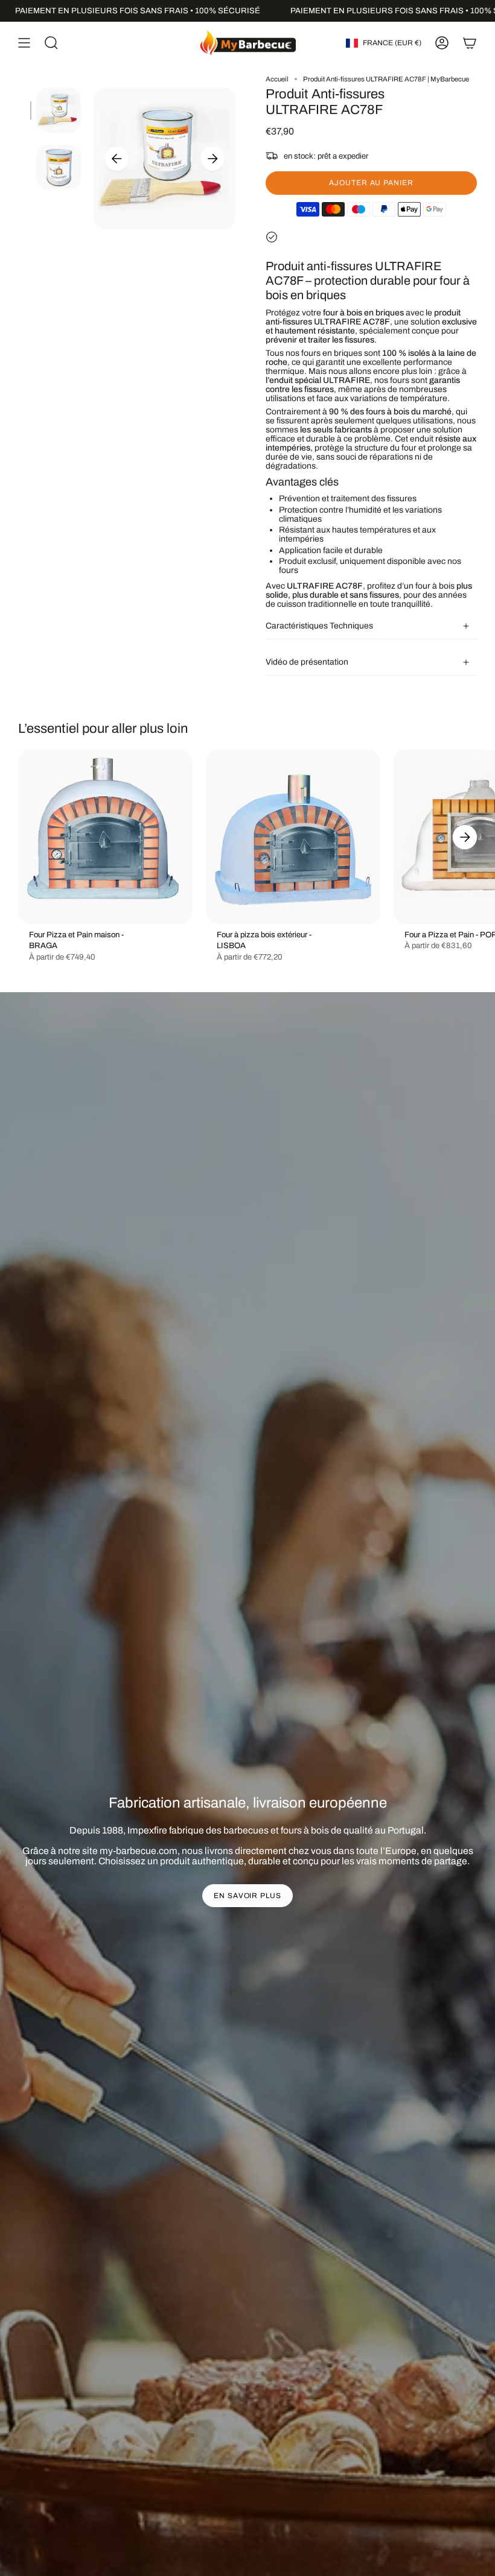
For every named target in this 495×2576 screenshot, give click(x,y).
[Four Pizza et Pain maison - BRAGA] (105, 837)
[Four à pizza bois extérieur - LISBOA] (293, 837)
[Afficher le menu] (24, 43)
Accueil (277, 79)
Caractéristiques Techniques (319, 626)
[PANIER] (470, 43)
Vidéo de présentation (307, 662)
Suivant (212, 159)
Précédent (117, 159)
